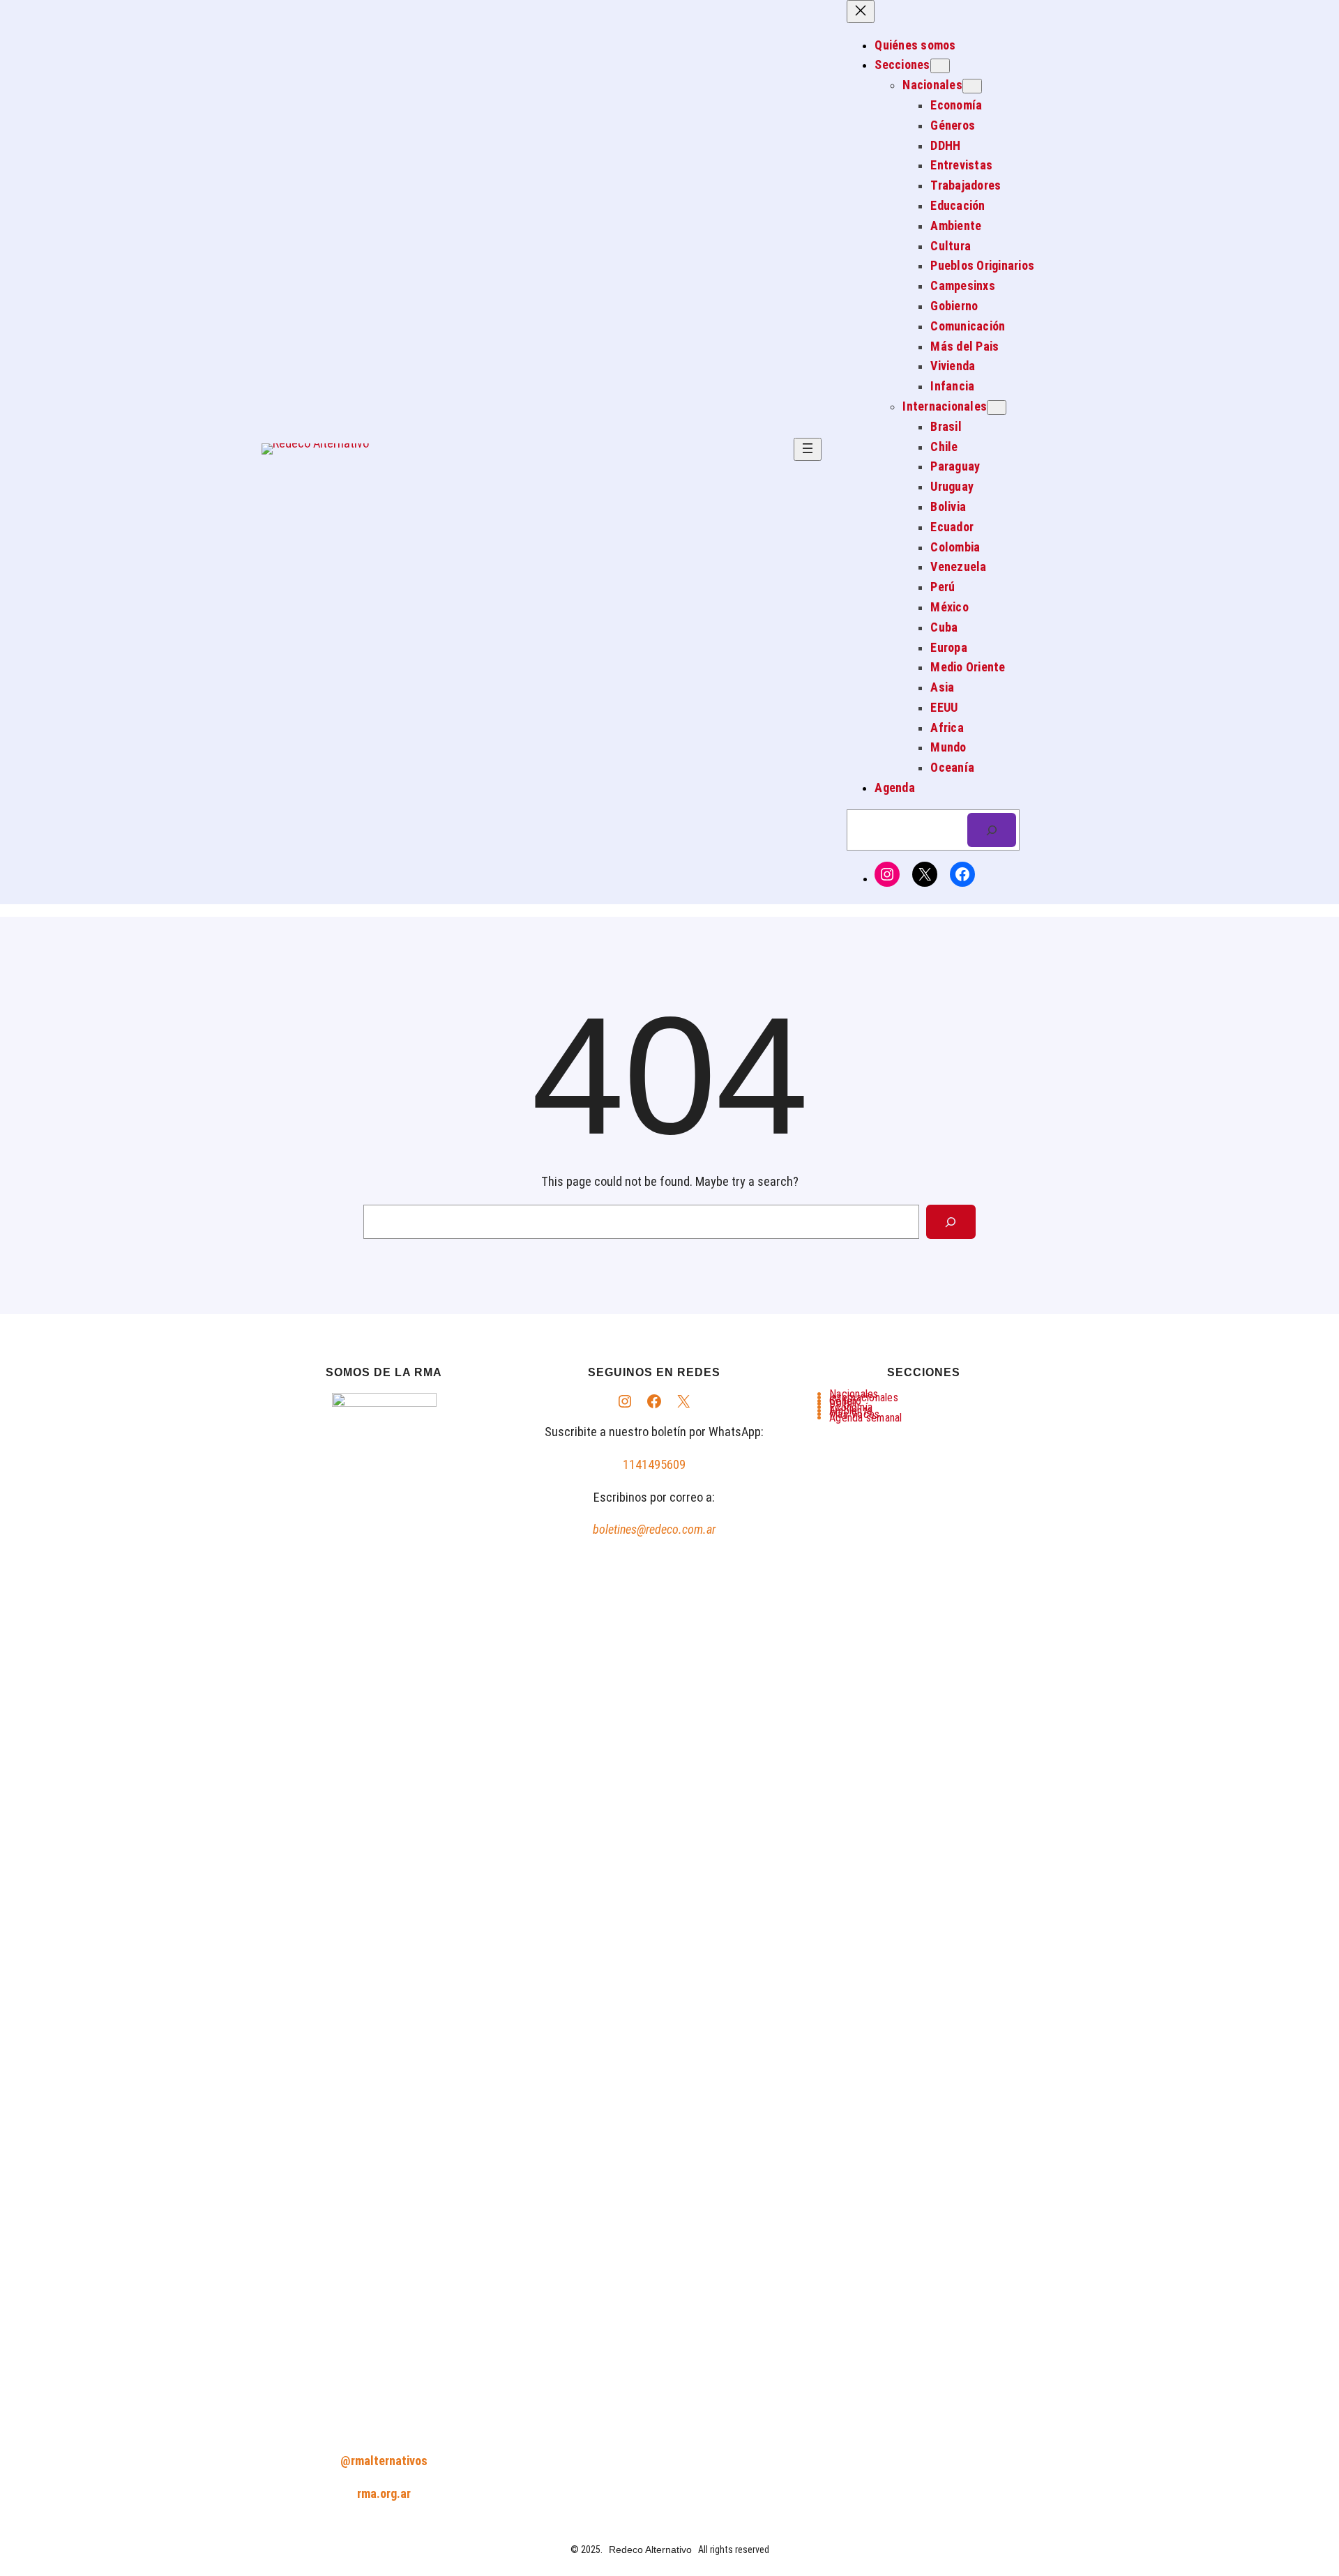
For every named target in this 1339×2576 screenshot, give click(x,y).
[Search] (951, 1222)
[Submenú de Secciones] (940, 66)
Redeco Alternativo (650, 2550)
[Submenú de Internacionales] (997, 407)
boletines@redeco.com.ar (654, 1529)
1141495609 (654, 1464)
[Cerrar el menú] (861, 12)
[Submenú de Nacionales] (972, 86)
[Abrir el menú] (808, 449)
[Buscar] (992, 830)
